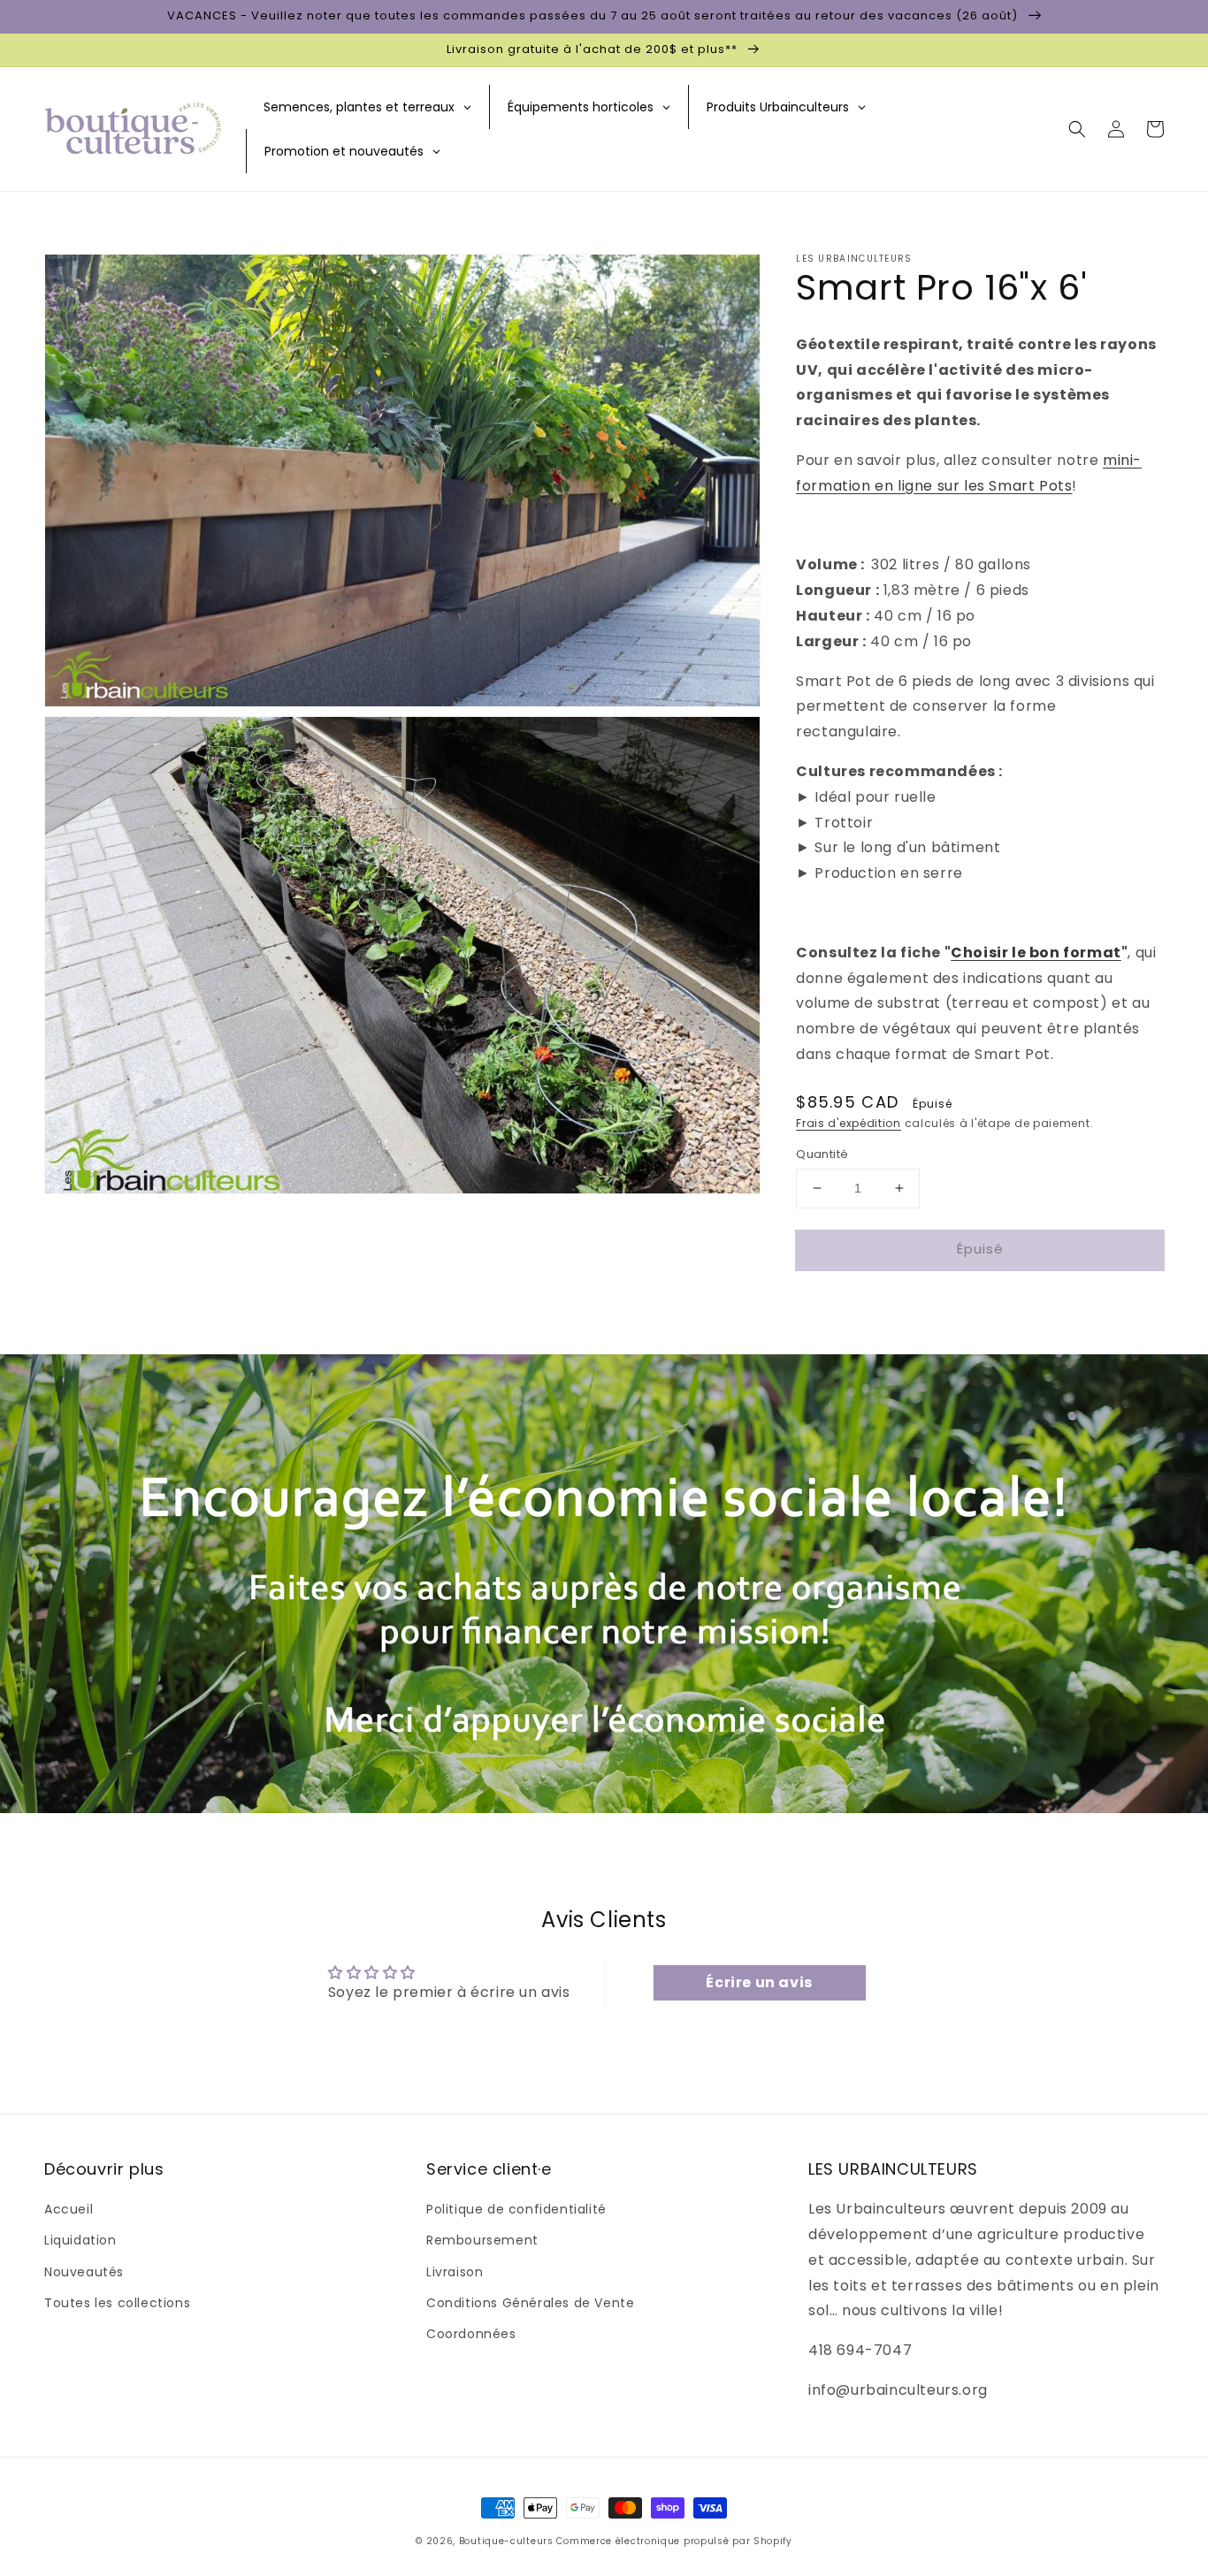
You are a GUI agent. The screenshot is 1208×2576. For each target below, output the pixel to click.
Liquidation (80, 2240)
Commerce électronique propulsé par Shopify (674, 2541)
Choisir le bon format (1036, 953)
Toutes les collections (117, 2303)
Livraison (455, 2272)
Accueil (69, 2209)
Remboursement (482, 2240)
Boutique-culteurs (506, 2541)
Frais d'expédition (849, 1123)
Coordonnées (471, 2334)
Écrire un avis (759, 1982)
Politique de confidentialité (516, 2209)
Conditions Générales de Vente (530, 2303)
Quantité (822, 1154)
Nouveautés (84, 2272)
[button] (1077, 129)
